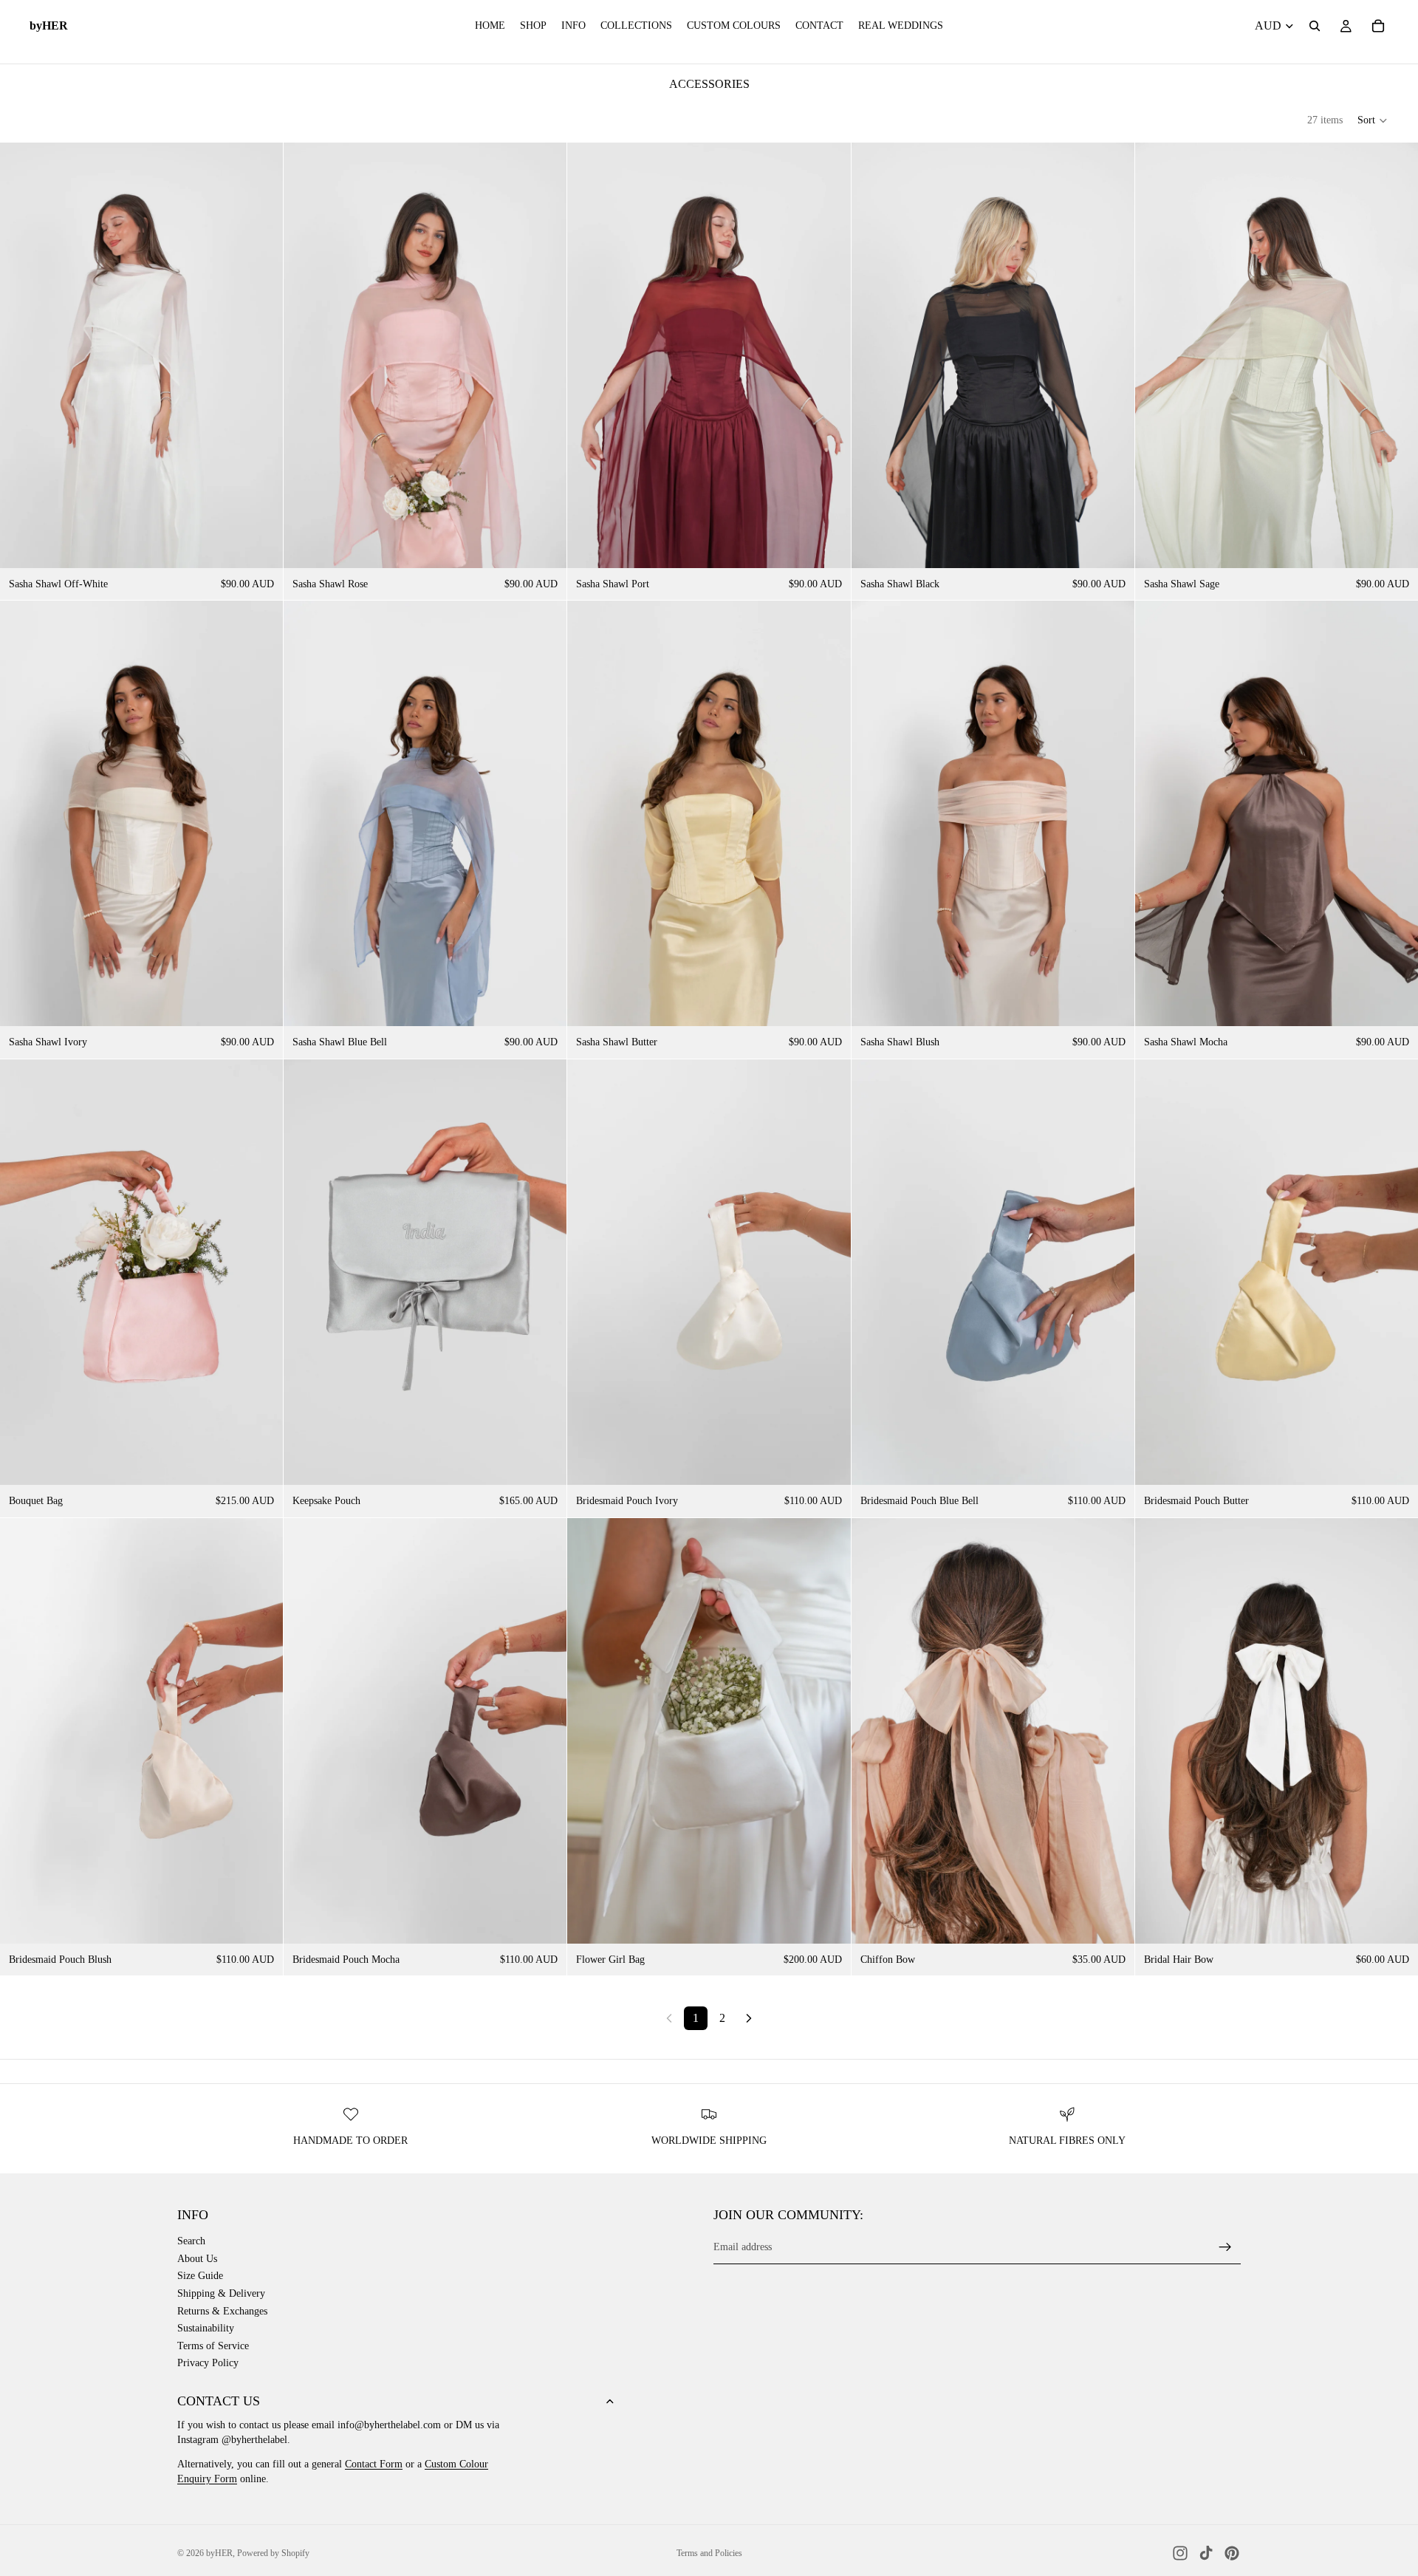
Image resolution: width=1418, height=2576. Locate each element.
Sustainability (206, 2328)
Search (191, 2241)
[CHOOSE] (260, 545)
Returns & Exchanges (222, 2311)
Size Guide (200, 2276)
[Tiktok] (1206, 2553)
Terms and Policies (709, 2553)
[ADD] (1395, 1004)
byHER (219, 2553)
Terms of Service (213, 2346)
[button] (1373, 120)
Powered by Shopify (273, 2553)
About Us (197, 2259)
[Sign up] (1225, 2247)
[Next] (749, 2018)
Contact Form (374, 2464)
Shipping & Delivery (221, 2293)
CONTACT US (219, 2401)
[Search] (1315, 26)
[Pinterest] (1232, 2553)
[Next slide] (261, 355)
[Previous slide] (22, 355)
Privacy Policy (208, 2363)
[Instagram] (1180, 2553)
